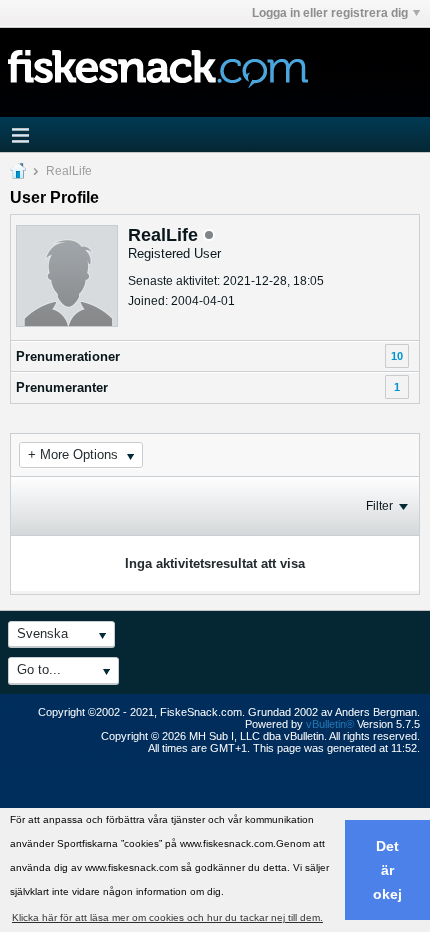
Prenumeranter (62, 387)
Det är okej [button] (387, 870)
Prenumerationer (68, 356)
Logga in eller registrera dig (330, 13)
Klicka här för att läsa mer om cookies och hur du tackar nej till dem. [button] (167, 917)
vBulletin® (330, 724)
